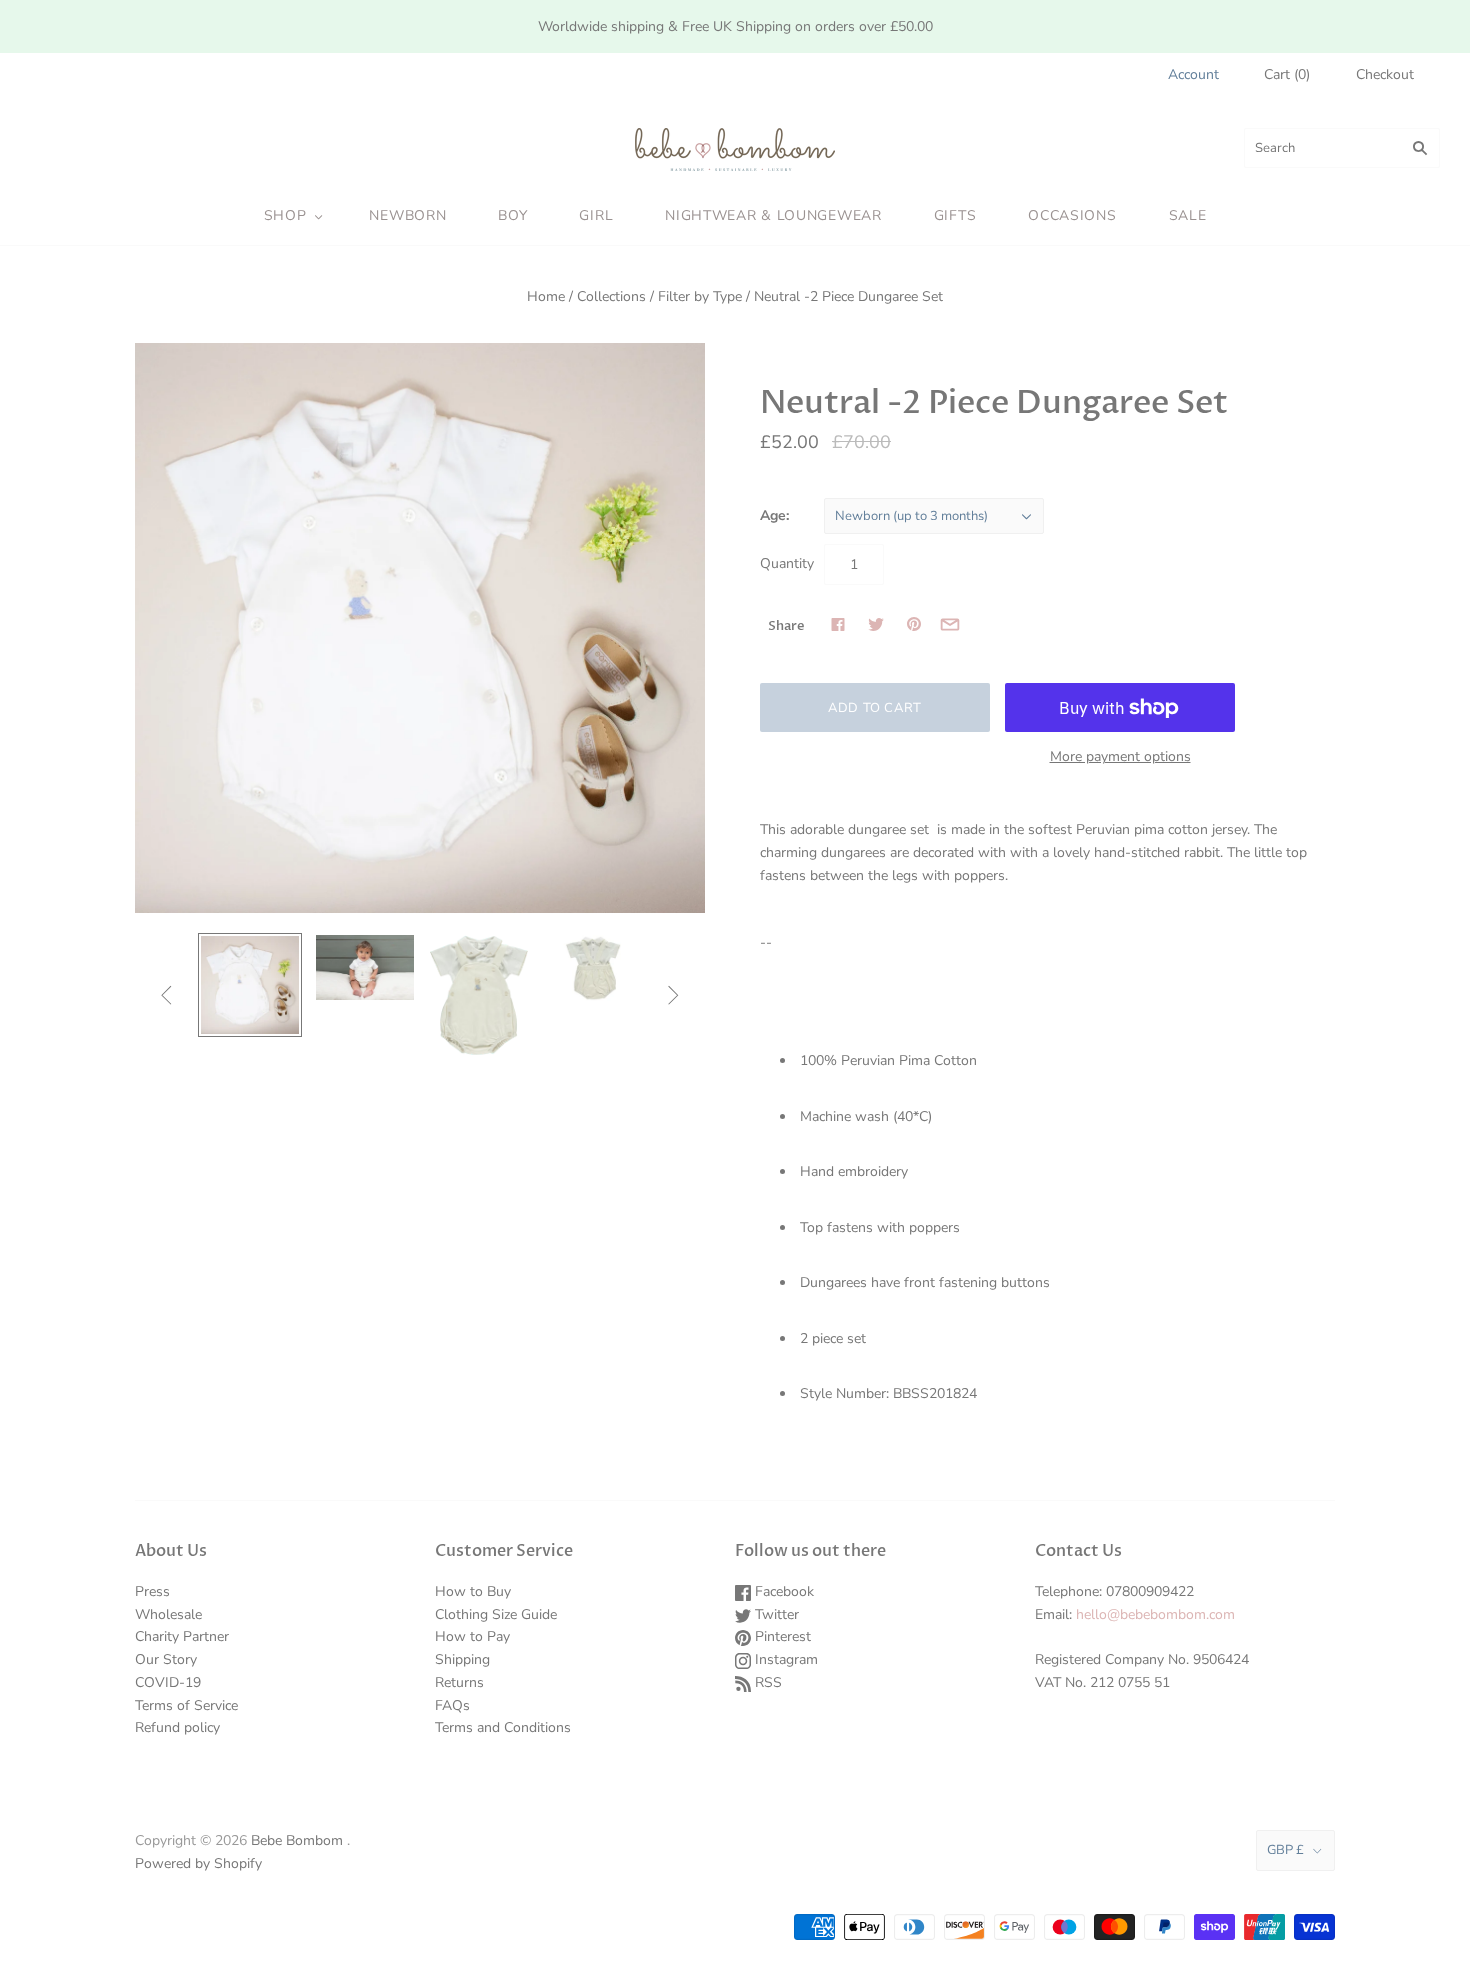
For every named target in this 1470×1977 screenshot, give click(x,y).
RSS (766, 1682)
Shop (285, 215)
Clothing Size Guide (496, 1614)
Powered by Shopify (198, 1863)
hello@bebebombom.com (1155, 1614)
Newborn (407, 215)
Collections (611, 296)
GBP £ (1285, 1850)
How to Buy (473, 1591)
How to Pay (472, 1636)
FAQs (452, 1705)
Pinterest (781, 1636)
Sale (1188, 215)
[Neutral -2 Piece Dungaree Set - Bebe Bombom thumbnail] (250, 985)
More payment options (1120, 756)
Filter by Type (700, 296)
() (1287, 74)
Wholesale (168, 1614)
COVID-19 (168, 1682)
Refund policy (177, 1727)
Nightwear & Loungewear (773, 215)
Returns (459, 1682)
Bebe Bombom (297, 1840)
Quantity (787, 563)
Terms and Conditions (503, 1727)
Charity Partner (182, 1636)
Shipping (462, 1659)
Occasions (1072, 215)
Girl (596, 215)
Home (546, 296)
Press (152, 1591)
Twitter (775, 1614)
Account (1193, 74)
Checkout (1385, 74)
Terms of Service (186, 1705)
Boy (512, 215)
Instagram (784, 1659)
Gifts (955, 215)
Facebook (782, 1591)
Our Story (166, 1659)
